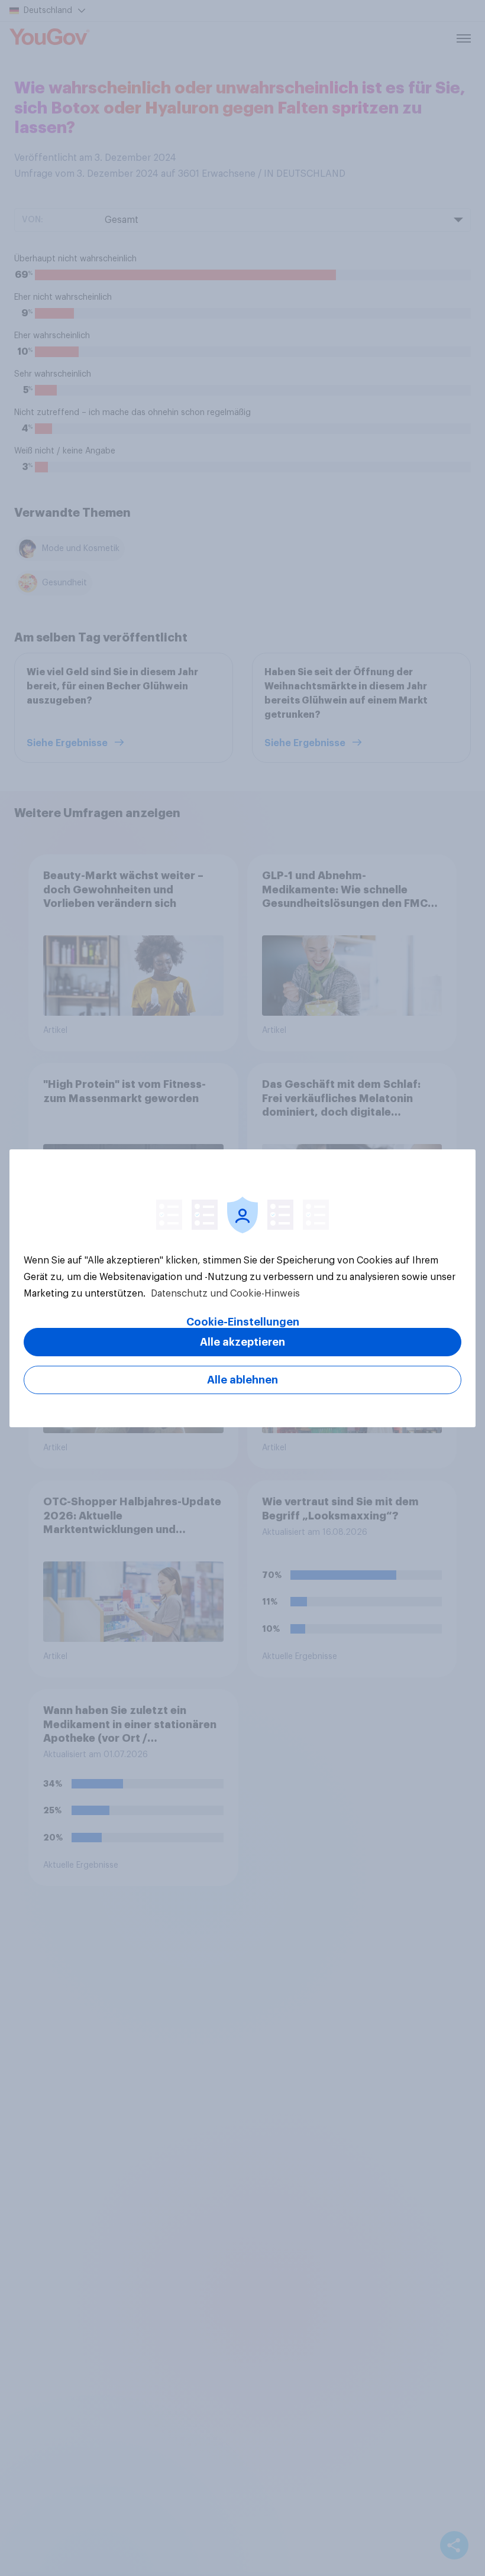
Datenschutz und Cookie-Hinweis (224, 1294)
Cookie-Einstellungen (243, 1322)
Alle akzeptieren (242, 1342)
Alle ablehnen (242, 1380)
